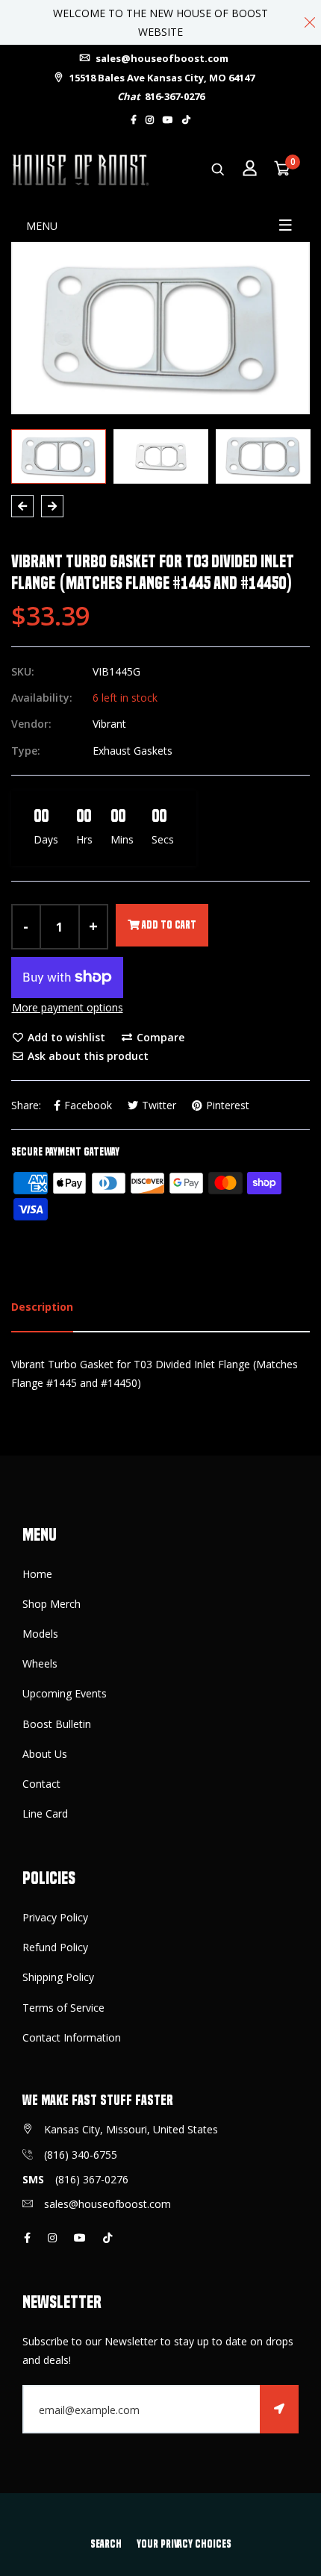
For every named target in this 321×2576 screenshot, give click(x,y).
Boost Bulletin (57, 1724)
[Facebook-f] (134, 120)
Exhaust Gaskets (133, 751)
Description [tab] (42, 1307)
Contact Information (72, 2037)
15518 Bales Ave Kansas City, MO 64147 (161, 78)
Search (106, 2544)
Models (40, 1634)
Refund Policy (55, 1947)
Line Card (45, 1814)
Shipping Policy (58, 1977)
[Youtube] (168, 120)
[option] (160, 328)
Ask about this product (87, 1056)
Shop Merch (52, 1604)
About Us (45, 1754)
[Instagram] (150, 120)
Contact (41, 1784)
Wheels (40, 1663)
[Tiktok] (186, 120)
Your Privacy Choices (184, 2544)
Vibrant (109, 724)
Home (37, 1574)
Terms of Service (63, 2008)
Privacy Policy (55, 1917)
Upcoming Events (65, 1693)
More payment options (68, 1007)
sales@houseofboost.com (161, 58)
